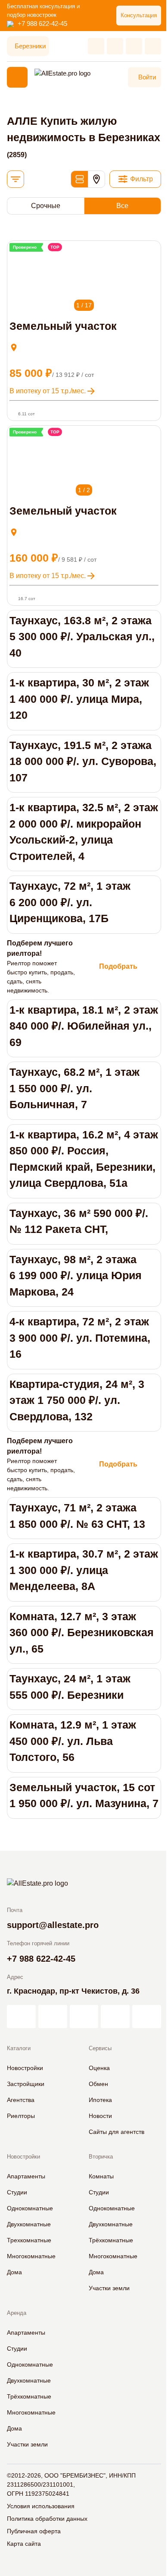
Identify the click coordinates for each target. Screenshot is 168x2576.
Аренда (17, 2313)
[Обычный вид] (79, 179)
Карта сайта (24, 2544)
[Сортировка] (16, 179)
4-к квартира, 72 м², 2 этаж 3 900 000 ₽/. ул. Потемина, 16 (80, 1338)
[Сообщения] (134, 46)
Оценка (99, 2068)
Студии (17, 2192)
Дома (14, 2272)
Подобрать (118, 966)
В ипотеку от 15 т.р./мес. (48, 391)
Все (122, 206)
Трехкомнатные (29, 2240)
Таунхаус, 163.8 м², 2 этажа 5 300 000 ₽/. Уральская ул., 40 (82, 637)
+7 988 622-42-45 (42, 24)
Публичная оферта (34, 2531)
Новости (100, 2116)
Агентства (21, 2100)
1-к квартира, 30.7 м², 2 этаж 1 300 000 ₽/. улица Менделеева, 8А (84, 1570)
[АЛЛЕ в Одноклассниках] (115, 2017)
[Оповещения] (153, 46)
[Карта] (96, 179)
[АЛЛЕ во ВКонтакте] (84, 2017)
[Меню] (17, 77)
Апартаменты (26, 2176)
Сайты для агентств (117, 2132)
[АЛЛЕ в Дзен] (53, 2017)
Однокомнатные (30, 2208)
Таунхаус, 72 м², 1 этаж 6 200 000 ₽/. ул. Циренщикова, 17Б (70, 902)
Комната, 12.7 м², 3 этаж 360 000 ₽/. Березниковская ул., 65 (82, 1633)
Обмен (98, 2084)
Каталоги (19, 2048)
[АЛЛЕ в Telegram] (147, 2017)
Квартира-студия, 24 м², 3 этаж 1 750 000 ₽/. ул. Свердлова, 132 (77, 1400)
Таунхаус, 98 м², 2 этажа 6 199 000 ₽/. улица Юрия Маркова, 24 (76, 1275)
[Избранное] (96, 46)
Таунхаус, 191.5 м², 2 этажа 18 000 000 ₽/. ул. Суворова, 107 (83, 761)
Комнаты (101, 2176)
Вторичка (101, 2157)
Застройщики (26, 2084)
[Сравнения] (115, 46)
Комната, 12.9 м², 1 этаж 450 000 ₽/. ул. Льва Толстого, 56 (73, 1741)
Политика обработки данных (47, 2519)
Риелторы (21, 2116)
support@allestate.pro (53, 1925)
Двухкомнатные (29, 2224)
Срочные (46, 206)
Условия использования (41, 2506)
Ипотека (100, 2100)
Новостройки (25, 2068)
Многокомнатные (31, 2256)
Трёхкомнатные (111, 2240)
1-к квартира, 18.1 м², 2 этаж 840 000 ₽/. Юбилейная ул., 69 (84, 1026)
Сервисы (100, 2048)
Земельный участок (63, 326)
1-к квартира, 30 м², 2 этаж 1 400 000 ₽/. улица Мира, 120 (79, 699)
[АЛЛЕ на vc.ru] (21, 2017)
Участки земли (109, 2288)
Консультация (139, 15)
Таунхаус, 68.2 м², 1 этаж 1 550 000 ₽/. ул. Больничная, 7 (75, 1088)
